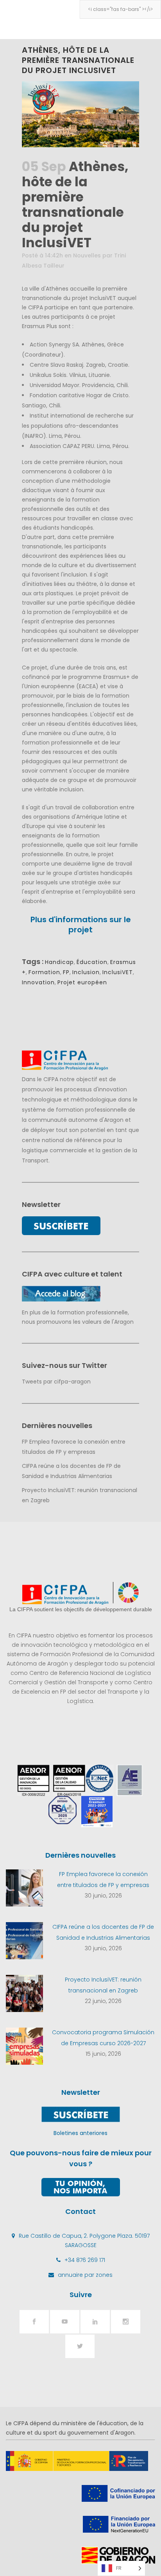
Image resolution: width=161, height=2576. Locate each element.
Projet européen (82, 982)
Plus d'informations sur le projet (81, 925)
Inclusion (86, 972)
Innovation (38, 982)
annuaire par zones (85, 2275)
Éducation (92, 962)
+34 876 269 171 (85, 2260)
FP (66, 972)
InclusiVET (118, 972)
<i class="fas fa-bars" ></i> (120, 9)
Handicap (59, 962)
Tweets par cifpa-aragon (56, 1382)
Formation (44, 972)
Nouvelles (87, 255)
